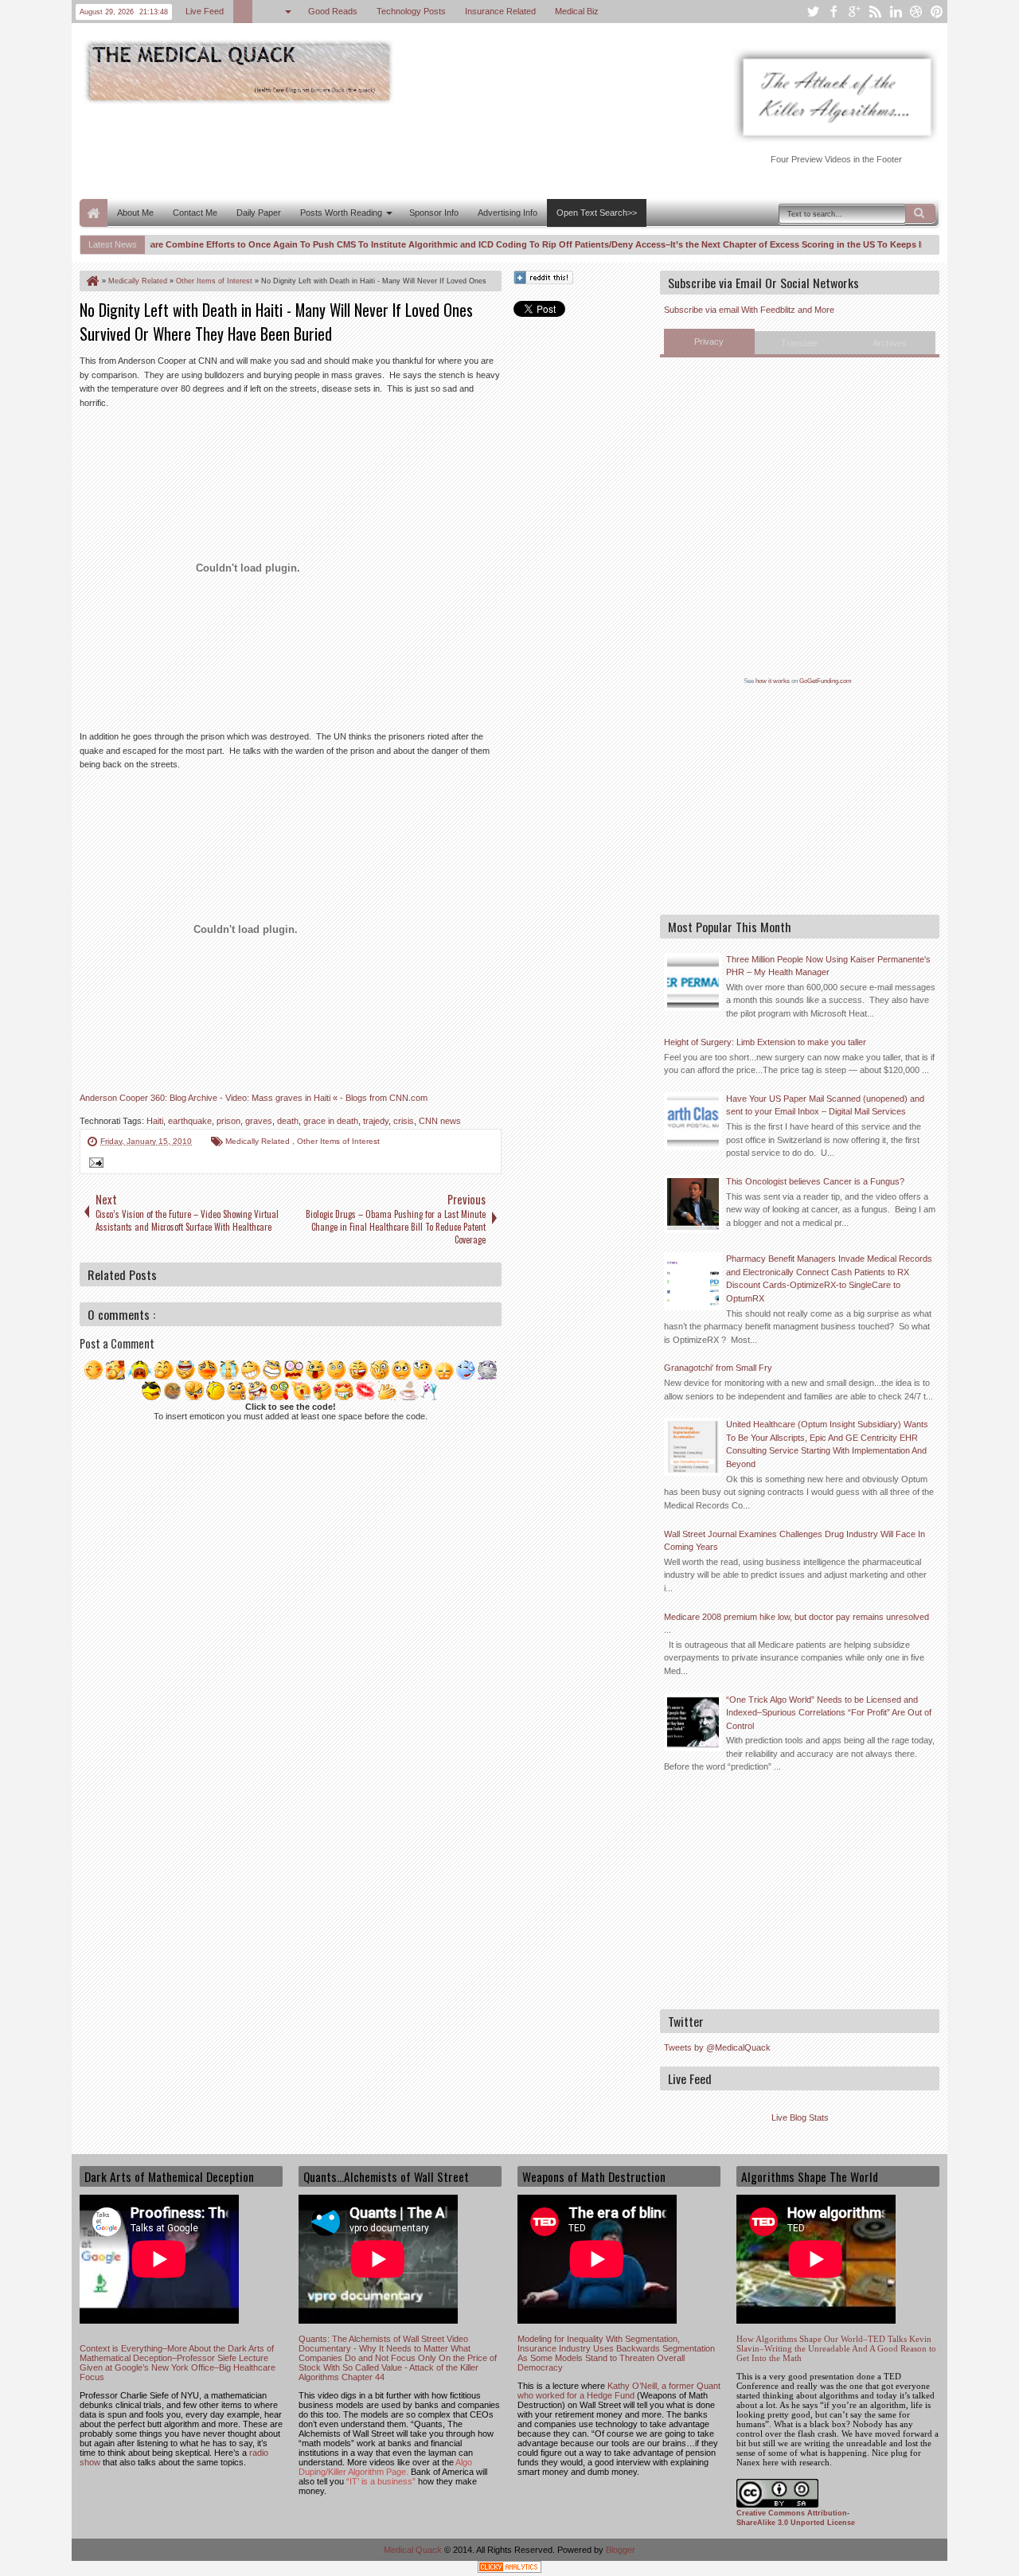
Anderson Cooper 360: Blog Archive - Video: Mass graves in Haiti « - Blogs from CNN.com (254, 1098)
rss (875, 12)
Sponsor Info (434, 213)
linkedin (896, 12)
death (288, 1121)
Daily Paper (259, 213)
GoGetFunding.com (826, 681)
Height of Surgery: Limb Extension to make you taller (765, 1042)
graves (259, 1121)
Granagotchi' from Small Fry (718, 1368)
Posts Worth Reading (341, 213)
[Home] (92, 281)
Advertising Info (508, 213)
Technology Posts (411, 11)
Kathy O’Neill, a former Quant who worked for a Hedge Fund (619, 2391)
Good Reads (333, 11)
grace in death (331, 1121)
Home (94, 213)
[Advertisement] (369, 150)
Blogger (621, 2550)
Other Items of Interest (338, 1141)
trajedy (376, 1121)
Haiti (155, 1121)
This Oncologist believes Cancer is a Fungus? (815, 1181)
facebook (834, 12)
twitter (813, 12)
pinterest (937, 12)
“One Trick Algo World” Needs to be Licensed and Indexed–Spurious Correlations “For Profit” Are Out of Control (829, 1713)
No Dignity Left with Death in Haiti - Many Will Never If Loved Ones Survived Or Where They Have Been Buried (276, 322)
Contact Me (195, 213)
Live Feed (205, 11)
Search (920, 213)
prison (228, 1121)
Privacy (709, 342)
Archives (890, 343)
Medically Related (259, 1141)
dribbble (916, 12)
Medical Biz (577, 11)
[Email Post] (94, 1165)
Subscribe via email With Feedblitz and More (749, 310)
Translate (799, 343)
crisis (404, 1121)
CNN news (440, 1121)
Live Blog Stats (800, 2117)
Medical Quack (414, 2550)
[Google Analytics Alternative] (509, 2569)
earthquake (190, 1121)
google (854, 12)
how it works (773, 681)
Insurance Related (500, 11)
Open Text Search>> (597, 213)
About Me (135, 213)
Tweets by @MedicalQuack (717, 2047)
